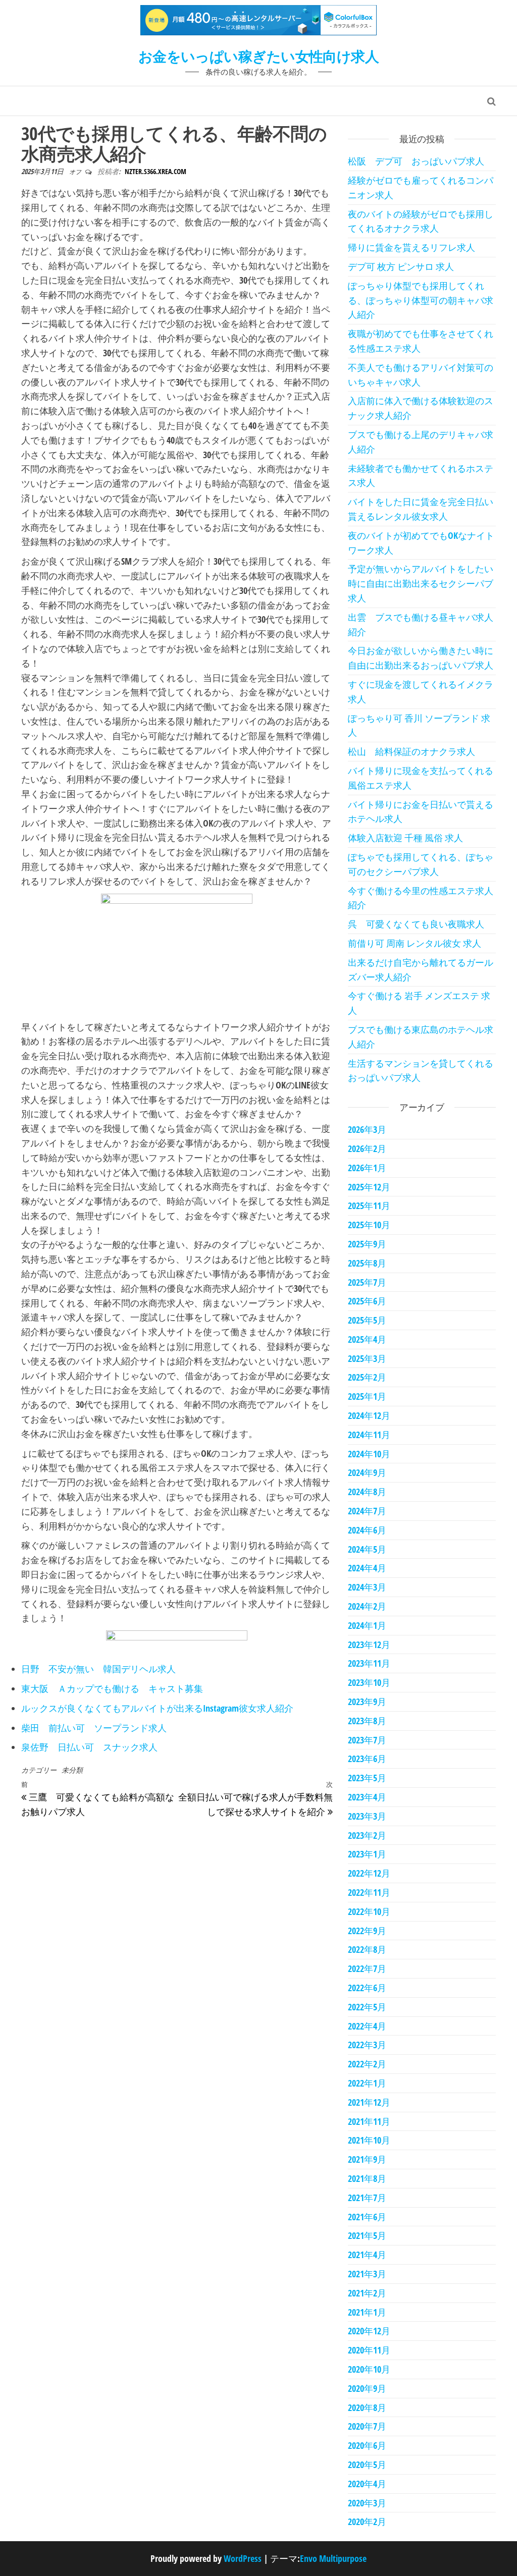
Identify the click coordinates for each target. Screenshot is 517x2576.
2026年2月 (367, 1148)
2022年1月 (367, 2083)
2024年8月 (367, 1492)
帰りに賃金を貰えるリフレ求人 (411, 247)
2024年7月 (367, 1511)
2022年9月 (367, 1931)
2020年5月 (367, 2464)
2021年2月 (367, 2293)
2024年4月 (367, 1568)
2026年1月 (367, 1168)
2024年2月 (367, 1606)
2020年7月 (367, 2426)
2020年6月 (367, 2445)
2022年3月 (367, 2045)
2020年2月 (367, 2522)
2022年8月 (367, 1949)
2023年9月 (367, 1702)
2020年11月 (369, 2350)
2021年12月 (369, 2102)
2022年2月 (367, 2064)
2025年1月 (367, 1396)
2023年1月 (367, 1854)
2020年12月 (369, 2331)
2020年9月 (367, 2388)
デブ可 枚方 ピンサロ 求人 (401, 266)
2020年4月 (367, 2484)
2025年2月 (367, 1377)
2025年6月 (367, 1301)
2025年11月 (369, 1205)
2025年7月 (367, 1282)
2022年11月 (369, 1892)
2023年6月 (367, 1759)
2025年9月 (367, 1244)
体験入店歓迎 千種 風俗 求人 (405, 838)
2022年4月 (367, 2026)
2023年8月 (367, 1721)
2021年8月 (367, 2178)
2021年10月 (369, 2140)
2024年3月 (367, 1587)
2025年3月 (367, 1358)
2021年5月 (367, 2235)
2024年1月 (367, 1625)
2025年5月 (367, 1320)
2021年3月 (367, 2274)
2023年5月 (367, 1778)
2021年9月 (367, 2159)
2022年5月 (367, 2007)
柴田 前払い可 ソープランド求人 (94, 1728)
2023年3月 (367, 1816)
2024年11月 (369, 1435)
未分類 (72, 1770)
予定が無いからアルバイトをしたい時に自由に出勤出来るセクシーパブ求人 (421, 583)
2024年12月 (369, 1415)
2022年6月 (367, 1988)
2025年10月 (369, 1225)
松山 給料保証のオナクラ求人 (411, 751)
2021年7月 (367, 2198)
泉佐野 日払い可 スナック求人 (89, 1747)
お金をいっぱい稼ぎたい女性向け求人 (258, 56)
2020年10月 (369, 2369)
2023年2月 (367, 1835)
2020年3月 (367, 2503)
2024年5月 (367, 1549)
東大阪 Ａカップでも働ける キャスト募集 (112, 1688)
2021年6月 (367, 2217)
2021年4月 (367, 2255)
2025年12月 (369, 1187)
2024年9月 (367, 1472)
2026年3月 (367, 1129)
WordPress (243, 2558)
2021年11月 (369, 2121)
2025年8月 (367, 1263)
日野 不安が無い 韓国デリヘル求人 (98, 1669)
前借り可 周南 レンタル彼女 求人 (415, 943)
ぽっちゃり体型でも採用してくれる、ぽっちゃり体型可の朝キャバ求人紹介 (421, 300)
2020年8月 (367, 2407)
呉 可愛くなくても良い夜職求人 (416, 924)
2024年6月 (367, 1530)
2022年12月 (369, 1873)
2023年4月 (367, 1797)
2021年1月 (367, 2312)
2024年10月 (369, 1454)
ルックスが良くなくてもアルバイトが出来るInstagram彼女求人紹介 (157, 1708)
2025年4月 (367, 1339)
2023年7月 (367, 1740)
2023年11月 (369, 1663)
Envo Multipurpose (333, 2558)
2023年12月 (369, 1645)
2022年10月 (369, 1911)
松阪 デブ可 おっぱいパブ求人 (416, 161)
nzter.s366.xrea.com (156, 171)
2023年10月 (369, 1682)
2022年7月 (367, 1968)
